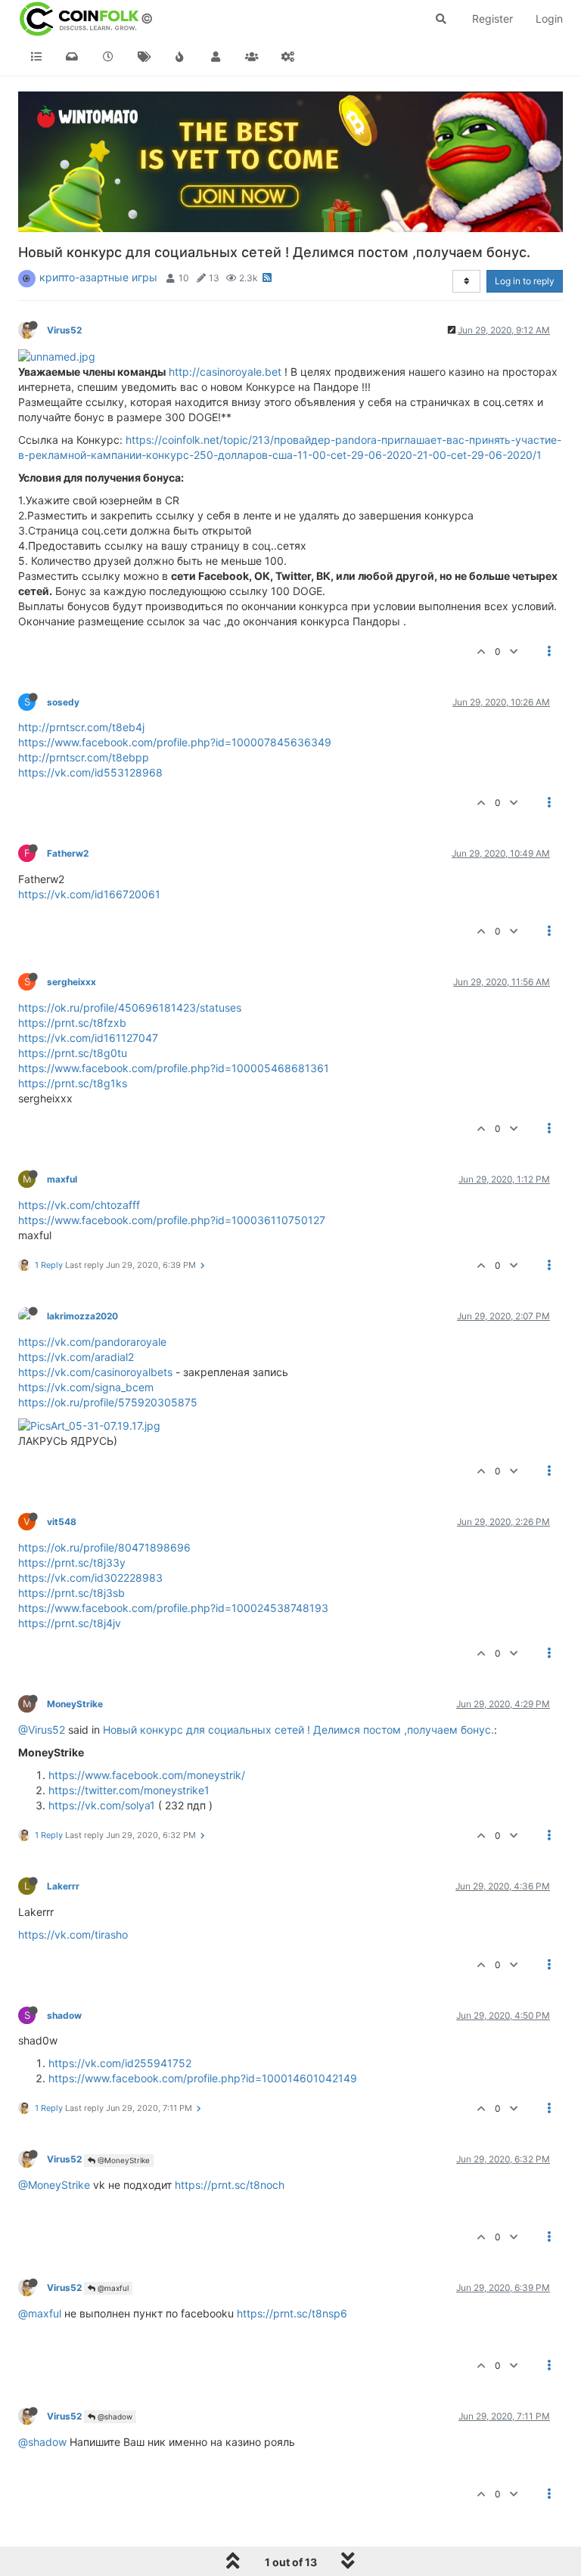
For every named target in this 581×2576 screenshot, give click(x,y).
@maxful (112, 2288)
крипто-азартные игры (98, 277)
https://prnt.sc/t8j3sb (71, 1593)
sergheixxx (71, 982)
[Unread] (73, 57)
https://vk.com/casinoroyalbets (95, 1372)
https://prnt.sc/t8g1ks (73, 1083)
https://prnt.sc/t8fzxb (72, 1023)
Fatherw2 (68, 853)
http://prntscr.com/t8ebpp (84, 757)
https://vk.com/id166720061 (89, 894)
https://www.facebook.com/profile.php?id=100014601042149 (203, 2078)
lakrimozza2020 (82, 1316)
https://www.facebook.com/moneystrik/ (147, 1775)
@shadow (114, 2416)
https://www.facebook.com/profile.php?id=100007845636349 (175, 742)
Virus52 (64, 330)
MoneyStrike (75, 1704)
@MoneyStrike (123, 2160)
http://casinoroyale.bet (225, 372)
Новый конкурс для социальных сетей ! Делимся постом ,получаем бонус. (298, 1730)
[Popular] (180, 57)
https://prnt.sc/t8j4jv (70, 1623)
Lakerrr (63, 1886)
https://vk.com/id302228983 (90, 1578)
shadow (64, 2015)
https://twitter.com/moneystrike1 (129, 1790)
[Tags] (144, 57)
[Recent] (108, 57)
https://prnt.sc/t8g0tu (73, 1053)
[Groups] (252, 57)
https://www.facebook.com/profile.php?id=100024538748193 (173, 1608)
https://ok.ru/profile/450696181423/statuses (130, 1007)
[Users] (216, 57)
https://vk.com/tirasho (73, 1934)
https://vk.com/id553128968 (90, 772)
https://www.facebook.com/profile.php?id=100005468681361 (174, 1068)
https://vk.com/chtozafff (79, 1205)
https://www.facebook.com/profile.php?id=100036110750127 (172, 1220)
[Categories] (36, 57)
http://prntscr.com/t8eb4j (81, 727)
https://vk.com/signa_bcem (86, 1387)
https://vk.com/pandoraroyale (92, 1342)
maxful (62, 1179)
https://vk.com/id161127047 (88, 1038)
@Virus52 (42, 1730)
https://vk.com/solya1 (102, 1805)
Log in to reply (525, 281)
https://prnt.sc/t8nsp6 (292, 2313)
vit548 (62, 1522)
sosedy (63, 702)
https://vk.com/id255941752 (120, 2063)
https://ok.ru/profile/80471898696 (104, 1547)
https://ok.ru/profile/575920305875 (108, 1402)
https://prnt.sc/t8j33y (72, 1562)
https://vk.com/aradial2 (76, 1357)
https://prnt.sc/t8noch (230, 2185)
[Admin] (288, 57)
